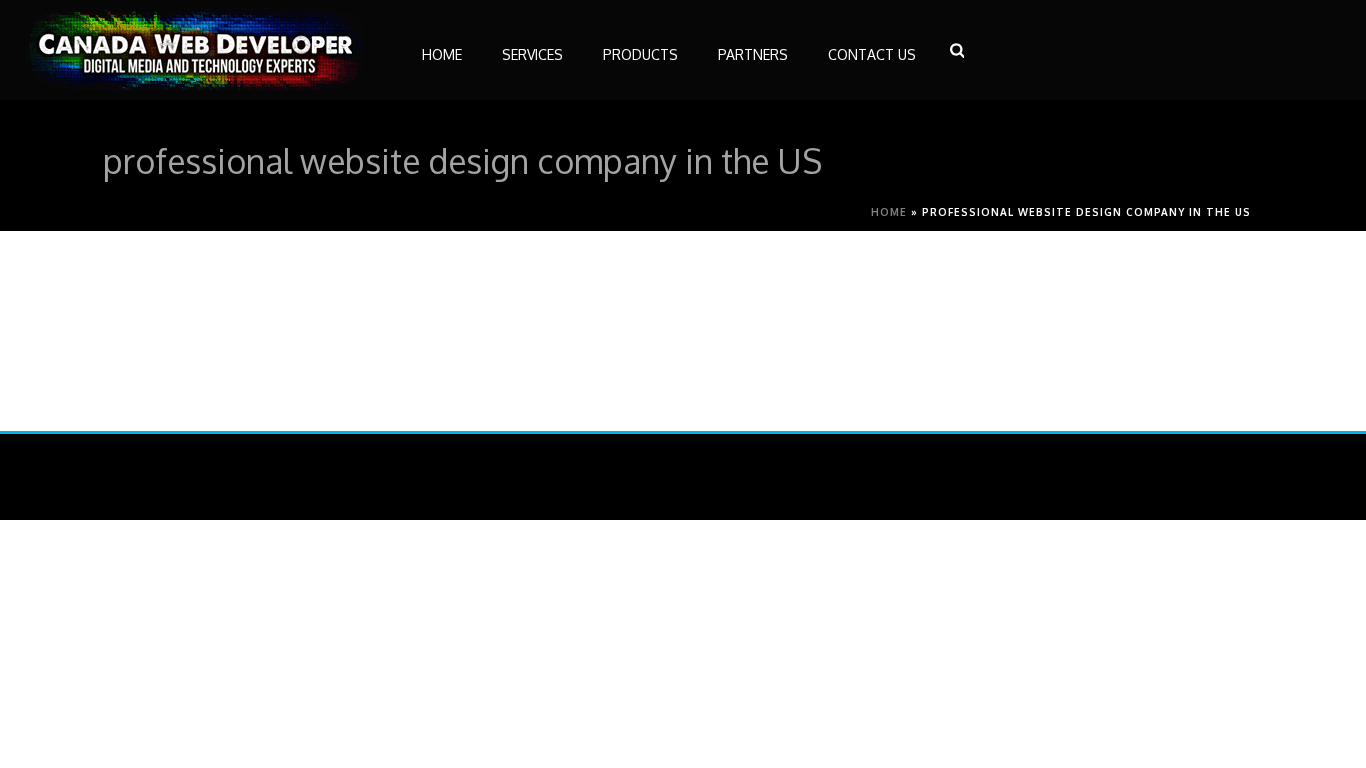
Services (532, 54)
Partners (753, 54)
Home (889, 212)
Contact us (872, 54)
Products (640, 54)
